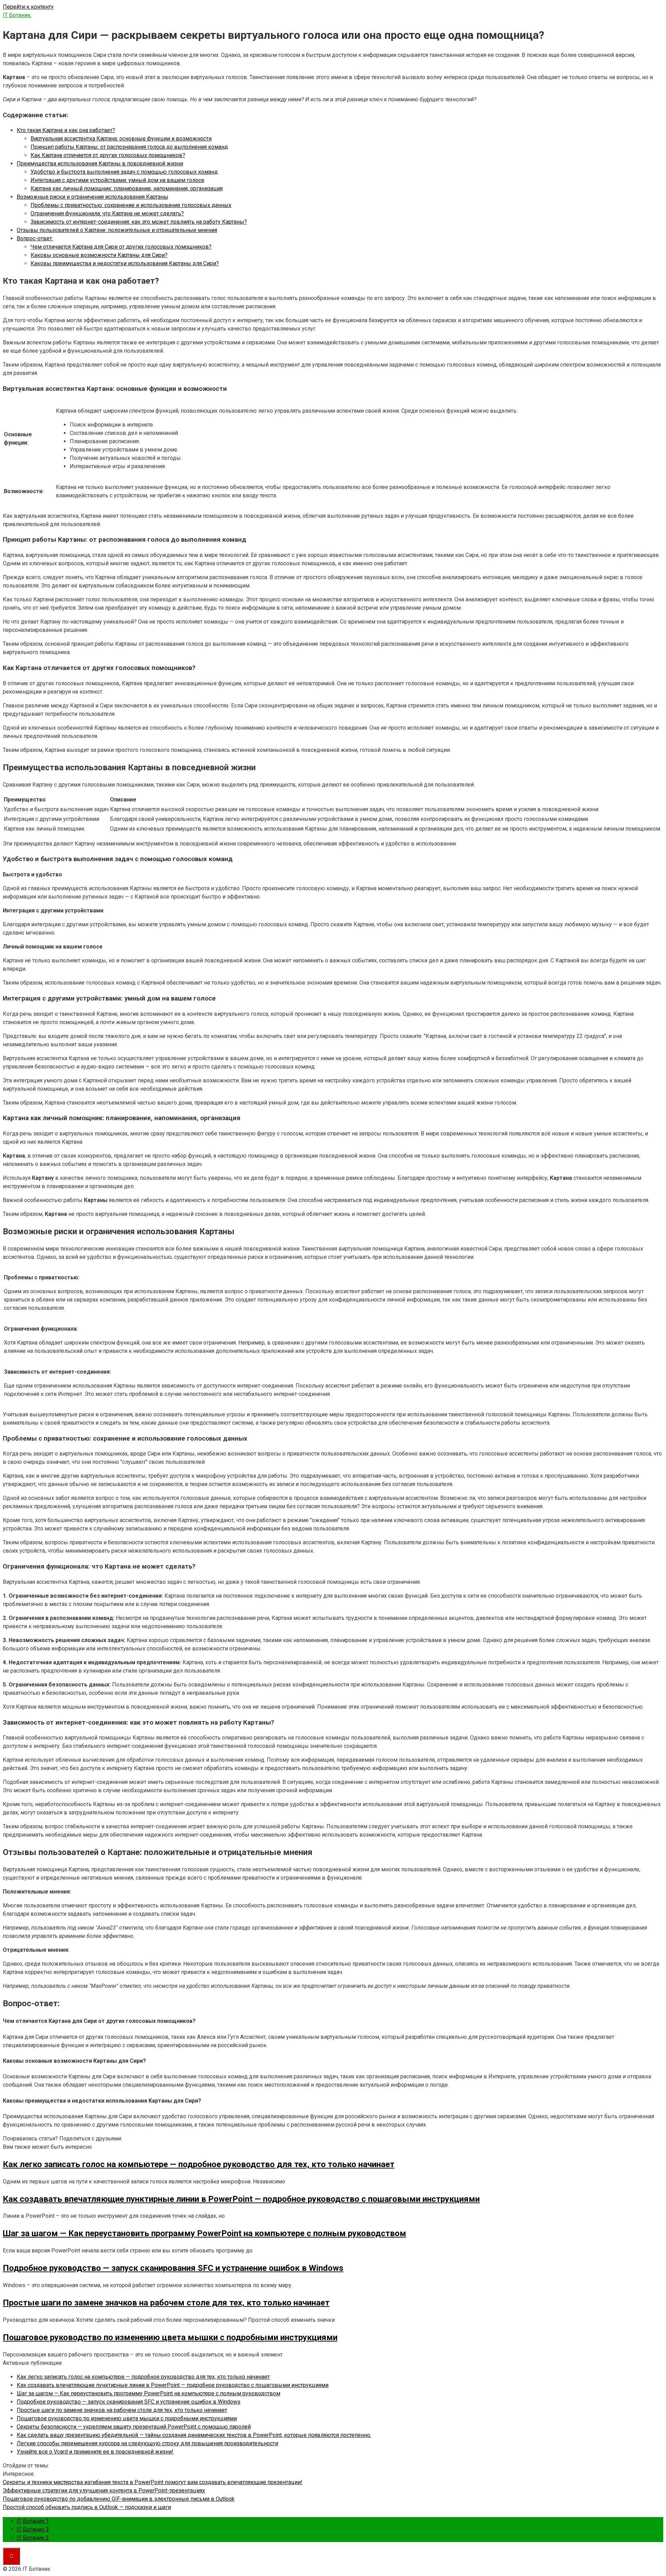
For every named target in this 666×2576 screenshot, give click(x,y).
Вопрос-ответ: (35, 238)
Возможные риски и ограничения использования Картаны (92, 197)
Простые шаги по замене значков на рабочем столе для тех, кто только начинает (122, 2410)
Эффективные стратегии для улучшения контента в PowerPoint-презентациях (104, 2491)
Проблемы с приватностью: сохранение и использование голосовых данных (131, 205)
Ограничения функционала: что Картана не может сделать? (107, 213)
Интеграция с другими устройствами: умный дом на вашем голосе (117, 180)
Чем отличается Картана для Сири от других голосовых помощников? (121, 247)
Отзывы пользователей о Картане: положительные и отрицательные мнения (117, 230)
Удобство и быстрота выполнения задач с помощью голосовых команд (124, 172)
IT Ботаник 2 (33, 2538)
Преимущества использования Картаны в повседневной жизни (100, 164)
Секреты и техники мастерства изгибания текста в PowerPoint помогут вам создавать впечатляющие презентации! (153, 2482)
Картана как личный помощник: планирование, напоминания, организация (127, 188)
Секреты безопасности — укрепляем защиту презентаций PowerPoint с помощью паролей (134, 2427)
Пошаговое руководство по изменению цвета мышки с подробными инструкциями (127, 2418)
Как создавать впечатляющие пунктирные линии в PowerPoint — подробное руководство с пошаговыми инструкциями (173, 2385)
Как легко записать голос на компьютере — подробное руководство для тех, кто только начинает (143, 2377)
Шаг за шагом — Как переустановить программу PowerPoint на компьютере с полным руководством (148, 2393)
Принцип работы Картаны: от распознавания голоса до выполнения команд (129, 147)
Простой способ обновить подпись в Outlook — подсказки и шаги (87, 2507)
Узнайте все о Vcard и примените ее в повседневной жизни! (95, 2452)
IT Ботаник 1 (33, 2521)
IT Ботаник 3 (33, 2529)
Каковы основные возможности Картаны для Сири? (99, 255)
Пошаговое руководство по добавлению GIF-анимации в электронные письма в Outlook (119, 2499)
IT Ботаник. (17, 15)
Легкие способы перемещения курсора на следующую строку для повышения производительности (147, 2443)
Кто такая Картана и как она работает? (66, 130)
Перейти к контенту (28, 7)
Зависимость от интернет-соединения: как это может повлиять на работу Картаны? (139, 222)
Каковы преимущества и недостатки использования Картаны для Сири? (125, 263)
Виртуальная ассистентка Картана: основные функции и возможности (121, 139)
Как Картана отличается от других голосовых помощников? (108, 155)
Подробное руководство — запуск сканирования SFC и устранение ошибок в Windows (129, 2402)
